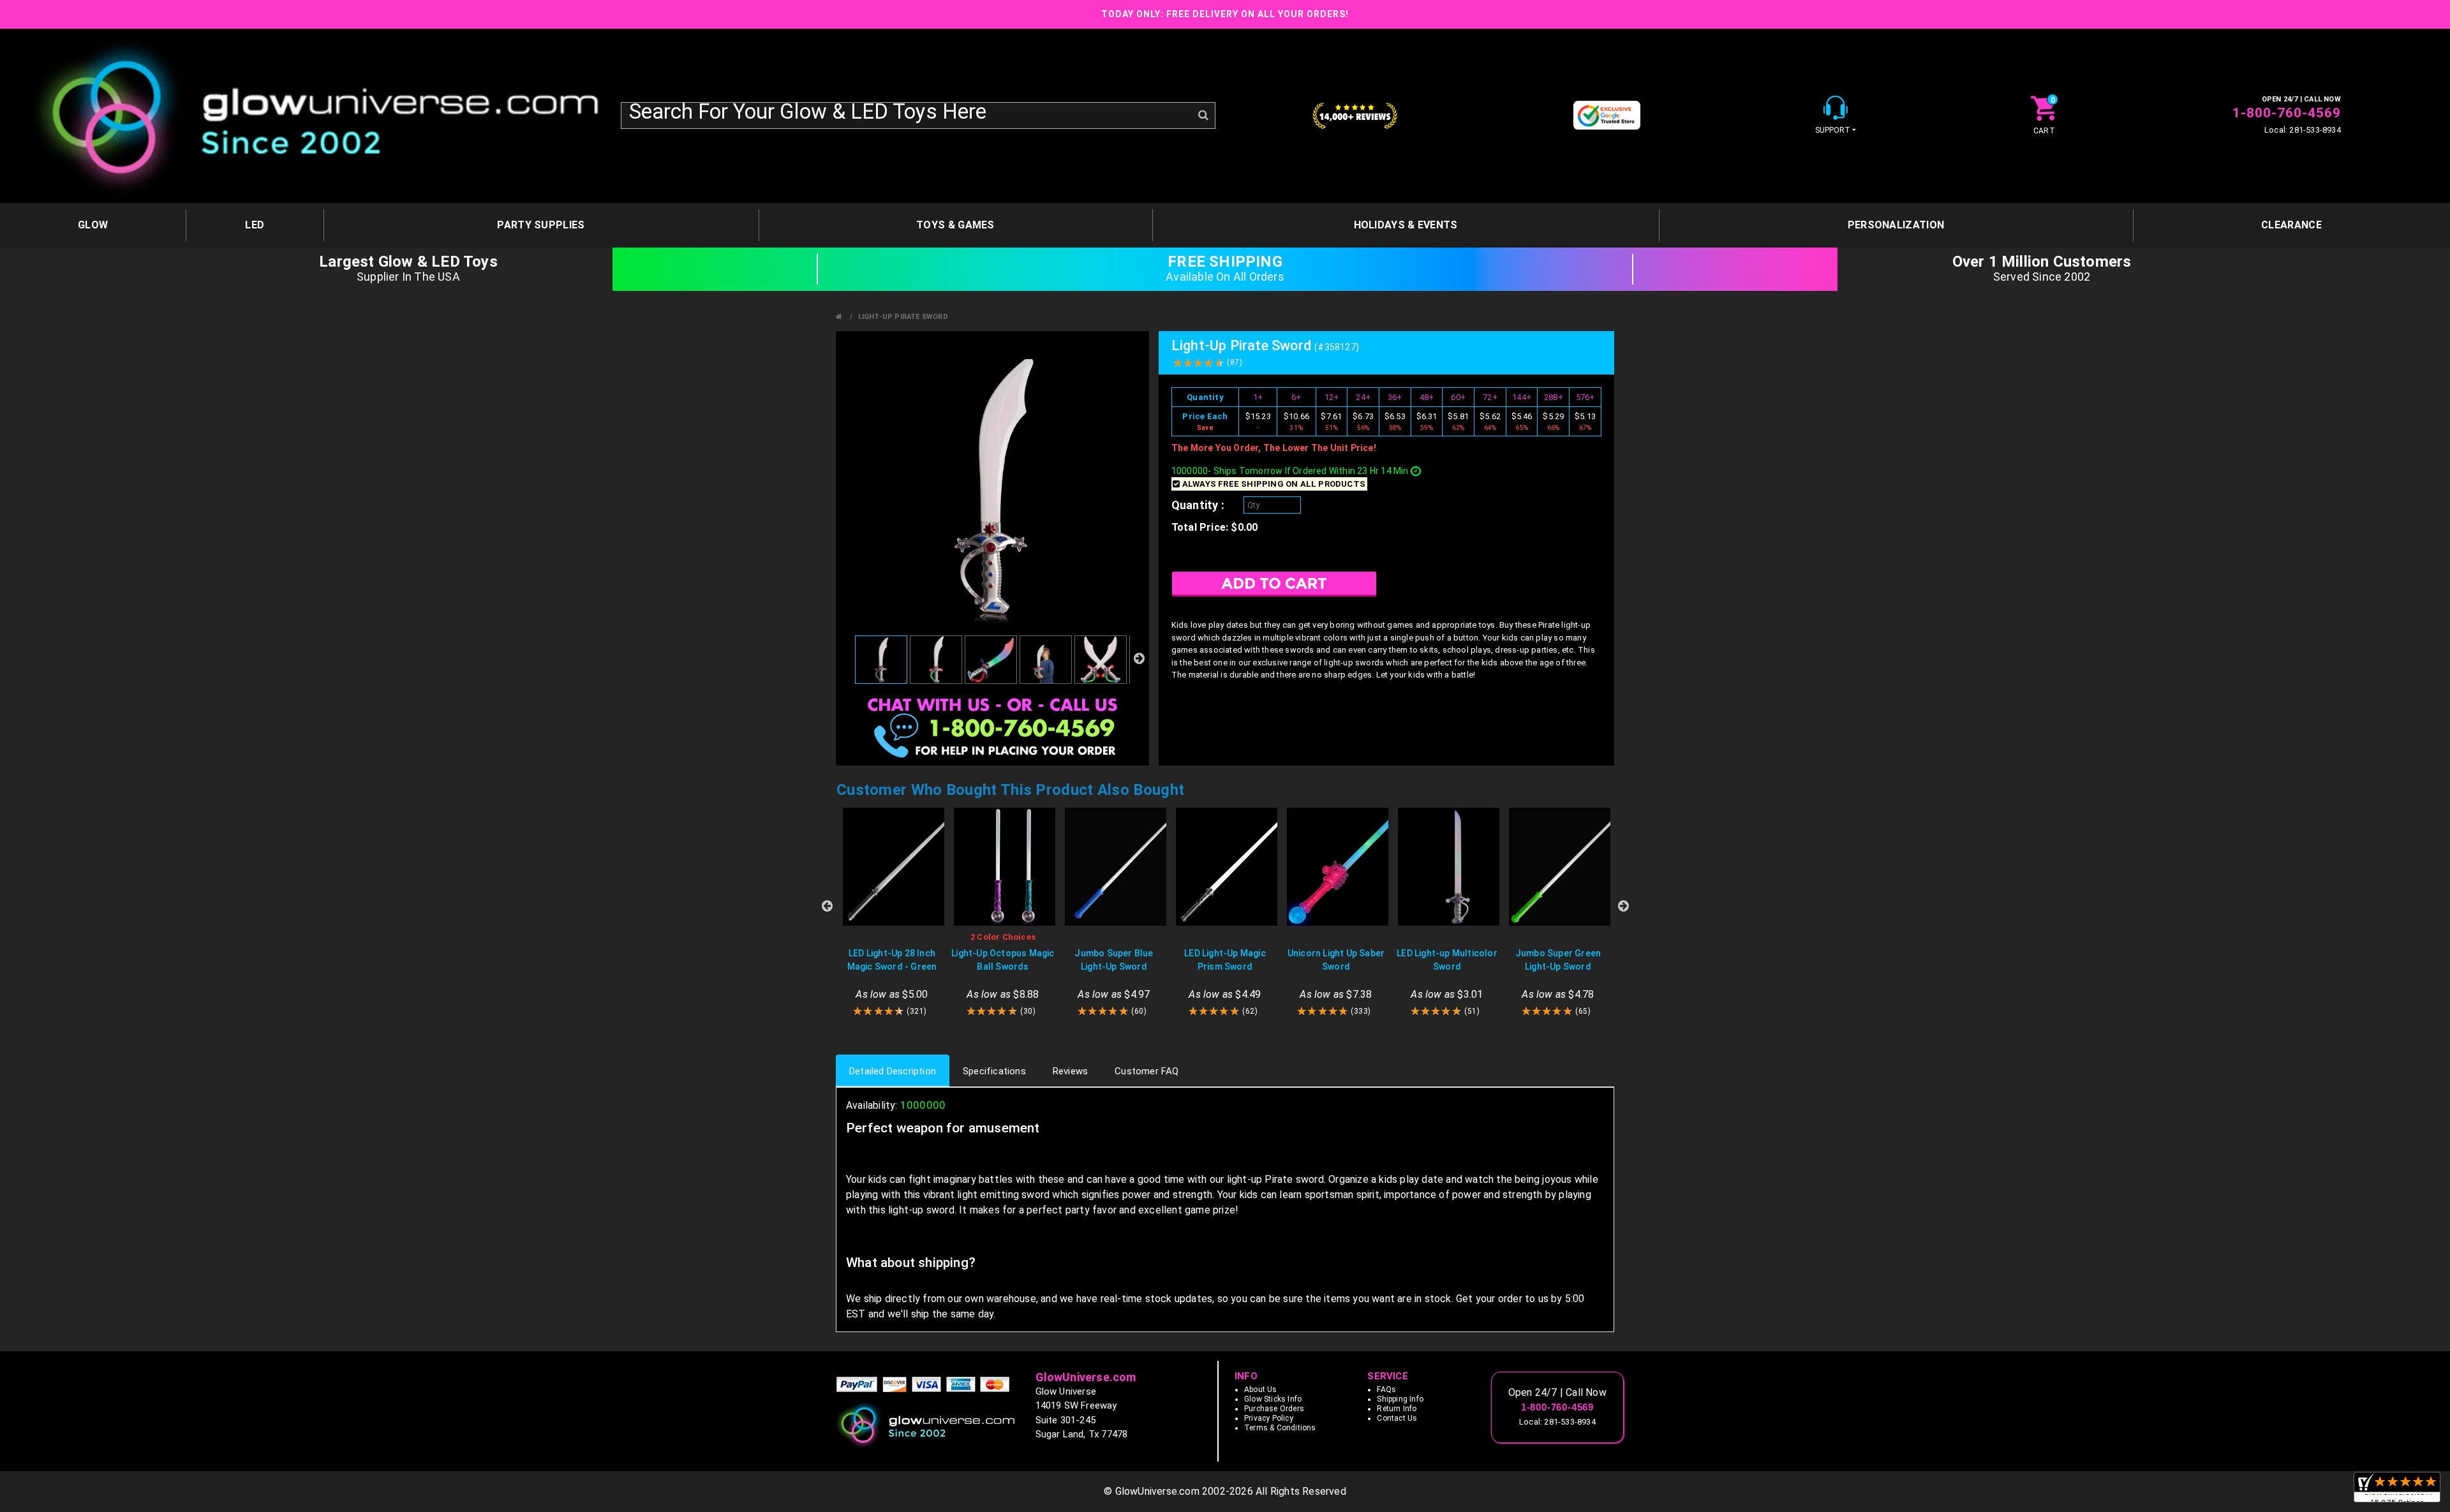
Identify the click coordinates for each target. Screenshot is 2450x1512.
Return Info (1397, 1409)
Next (1623, 906)
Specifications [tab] (994, 1071)
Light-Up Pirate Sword (903, 317)
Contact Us (1397, 1418)
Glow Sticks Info (1273, 1399)
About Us (1261, 1390)
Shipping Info (1400, 1399)
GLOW (93, 225)
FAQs (1386, 1390)
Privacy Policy (1269, 1418)
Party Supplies (541, 225)
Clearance (2291, 225)
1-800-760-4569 (2287, 113)
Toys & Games (955, 225)
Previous (827, 906)
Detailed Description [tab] (893, 1071)
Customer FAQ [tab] (1147, 1071)
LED (255, 225)
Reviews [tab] (1070, 1071)
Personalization (1896, 225)
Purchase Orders (1274, 1409)
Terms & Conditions (1280, 1428)
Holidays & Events (1406, 225)
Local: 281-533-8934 (2303, 130)
